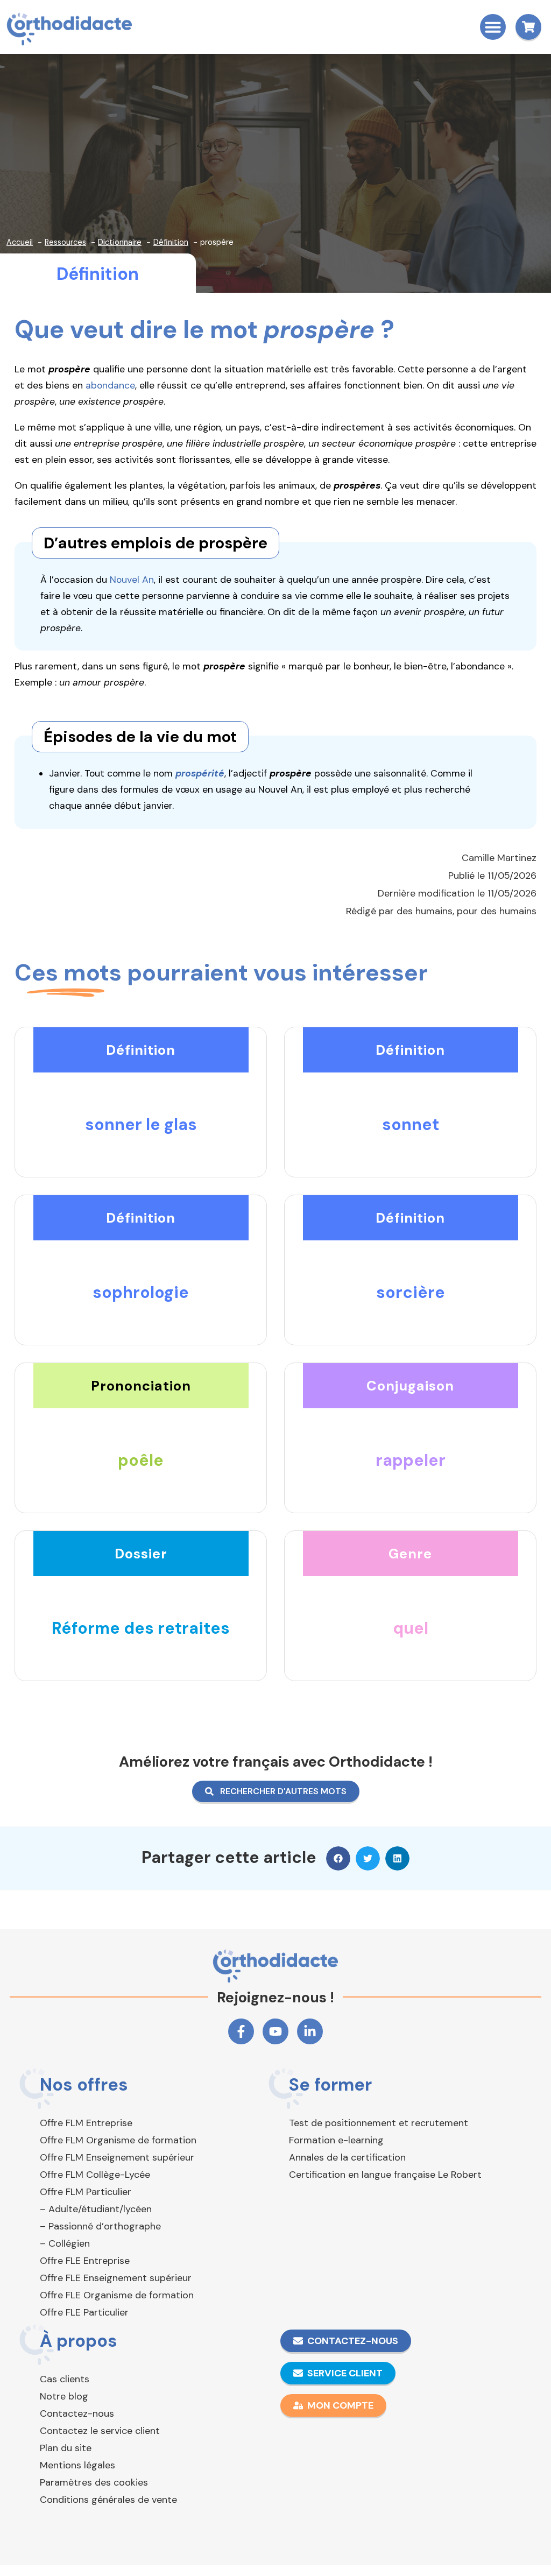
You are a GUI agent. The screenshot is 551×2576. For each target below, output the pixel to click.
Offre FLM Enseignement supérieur (117, 2157)
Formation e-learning (336, 2140)
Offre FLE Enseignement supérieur (116, 2278)
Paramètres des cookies (94, 2482)
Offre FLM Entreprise (86, 2123)
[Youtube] (275, 2031)
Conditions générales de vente (108, 2500)
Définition (98, 274)
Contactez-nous (77, 2413)
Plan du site (66, 2448)
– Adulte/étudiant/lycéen (96, 2209)
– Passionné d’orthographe (100, 2226)
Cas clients (65, 2379)
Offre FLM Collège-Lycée (95, 2175)
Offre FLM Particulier (86, 2192)
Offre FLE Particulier (84, 2312)
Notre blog (64, 2396)
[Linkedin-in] (310, 2031)
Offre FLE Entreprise (85, 2261)
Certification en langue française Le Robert (385, 2175)
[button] (493, 27)
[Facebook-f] (241, 2031)
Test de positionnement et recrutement (379, 2123)
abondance (110, 385)
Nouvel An (132, 580)
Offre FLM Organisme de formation (118, 2140)
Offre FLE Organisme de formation (117, 2295)
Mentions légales (77, 2465)
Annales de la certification (347, 2157)
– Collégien (65, 2243)
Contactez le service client (100, 2431)
